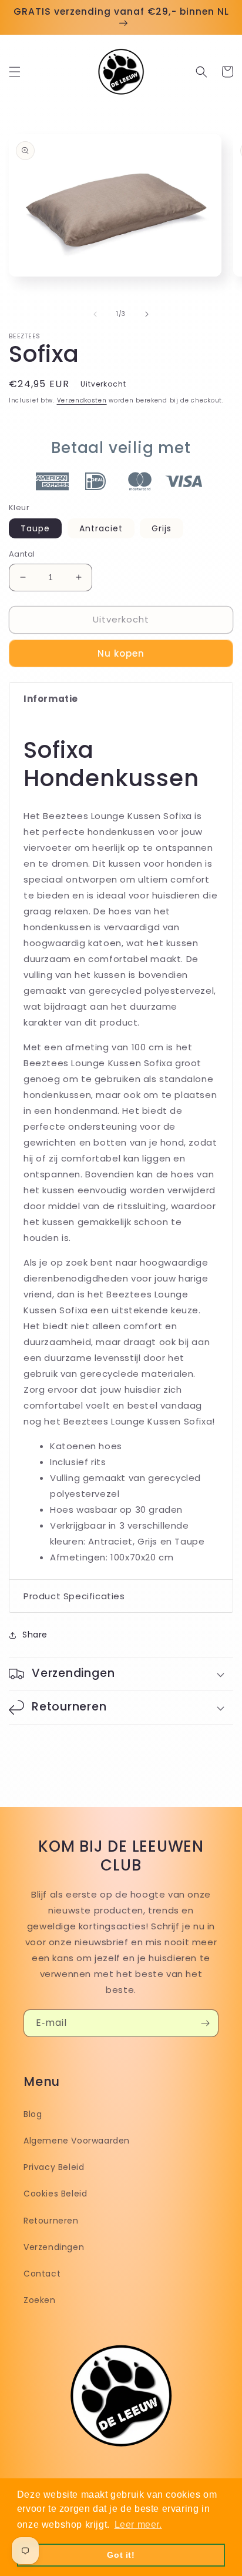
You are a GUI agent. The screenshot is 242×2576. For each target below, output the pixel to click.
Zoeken (40, 2300)
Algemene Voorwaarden (77, 2141)
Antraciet (101, 528)
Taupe (35, 528)
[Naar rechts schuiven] (147, 314)
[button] (15, 72)
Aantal (22, 554)
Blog (33, 2114)
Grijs (162, 528)
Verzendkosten (82, 400)
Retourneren (51, 2221)
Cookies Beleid (55, 2194)
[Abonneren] (205, 2023)
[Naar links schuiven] (95, 314)
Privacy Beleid (54, 2167)
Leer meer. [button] (138, 2525)
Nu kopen (121, 653)
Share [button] (35, 1635)
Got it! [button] (121, 2555)
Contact (42, 2274)
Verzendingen (54, 2247)
